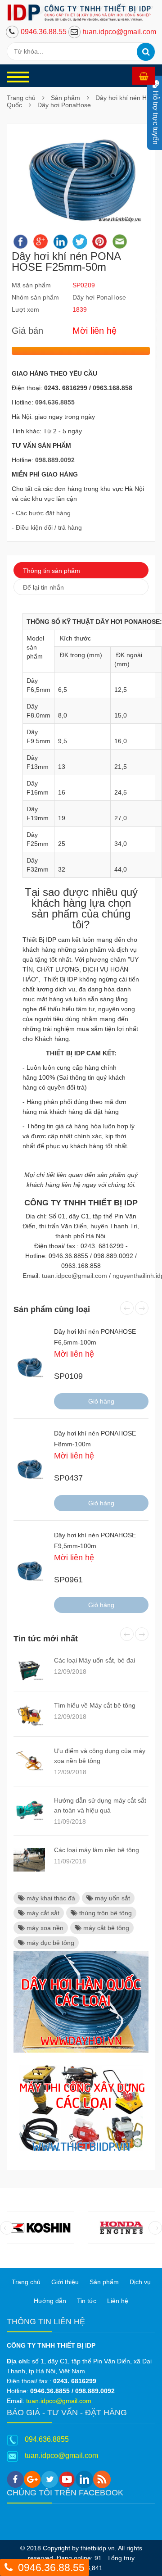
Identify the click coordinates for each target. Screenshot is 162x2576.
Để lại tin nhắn (43, 587)
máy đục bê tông (49, 1943)
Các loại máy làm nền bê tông (97, 1850)
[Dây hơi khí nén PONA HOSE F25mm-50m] (81, 179)
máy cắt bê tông (105, 1928)
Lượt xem (25, 309)
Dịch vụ (140, 2282)
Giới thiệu (65, 2282)
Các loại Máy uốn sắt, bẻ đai (94, 1660)
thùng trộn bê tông (105, 1913)
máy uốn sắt (112, 1898)
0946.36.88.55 (44, 32)
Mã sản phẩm (31, 285)
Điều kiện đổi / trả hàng (49, 527)
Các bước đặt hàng (43, 513)
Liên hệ (118, 2301)
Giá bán (27, 331)
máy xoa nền (44, 1928)
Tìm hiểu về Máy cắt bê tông (95, 1705)
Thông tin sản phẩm (52, 571)
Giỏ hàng (101, 1401)
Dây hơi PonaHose (64, 105)
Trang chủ (21, 98)
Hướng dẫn (50, 2301)
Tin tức (87, 2301)
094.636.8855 (47, 2439)
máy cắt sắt (42, 1913)
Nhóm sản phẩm (35, 297)
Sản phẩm (65, 98)
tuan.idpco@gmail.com (119, 32)
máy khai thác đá (50, 1898)
